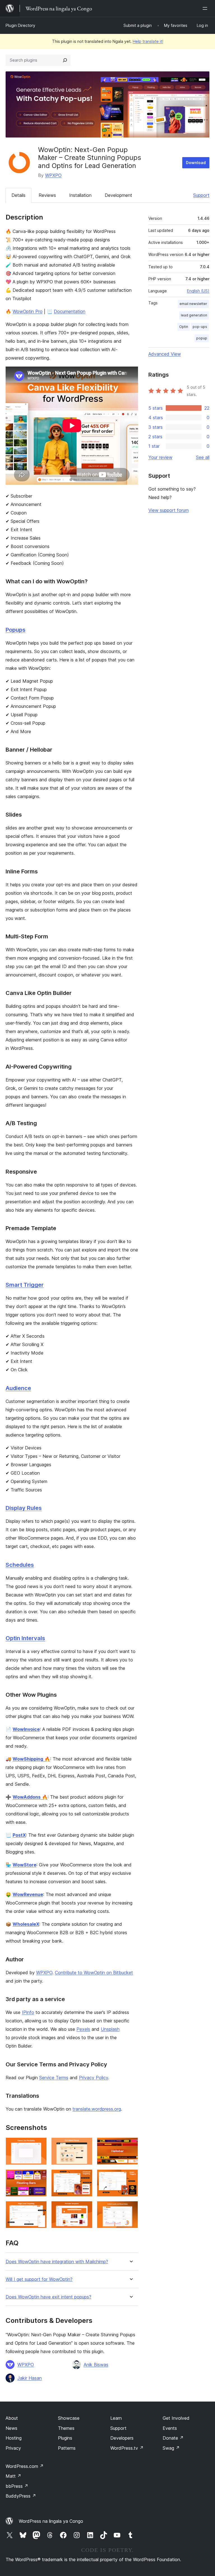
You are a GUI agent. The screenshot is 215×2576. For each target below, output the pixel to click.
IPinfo (28, 2012)
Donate (173, 2438)
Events (170, 2428)
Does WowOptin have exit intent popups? (48, 2297)
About (12, 2418)
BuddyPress (21, 2496)
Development (118, 195)
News (11, 2428)
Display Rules (24, 1508)
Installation (80, 195)
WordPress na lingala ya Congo (51, 2521)
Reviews (47, 195)
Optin (184, 327)
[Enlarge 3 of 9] (130, 2145)
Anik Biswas (96, 2365)
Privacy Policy (94, 2078)
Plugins (65, 2438)
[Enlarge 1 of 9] (39, 2145)
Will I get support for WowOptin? (39, 2279)
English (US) (198, 291)
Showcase (69, 2418)
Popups (16, 630)
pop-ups (200, 327)
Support (201, 195)
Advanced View (165, 354)
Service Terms (54, 2078)
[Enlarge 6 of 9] (130, 2177)
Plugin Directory (20, 25)
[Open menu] (206, 8)
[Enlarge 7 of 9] (39, 2209)
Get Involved (176, 2418)
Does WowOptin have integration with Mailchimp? (57, 2262)
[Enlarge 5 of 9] (85, 2177)
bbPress (17, 2486)
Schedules (20, 1565)
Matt (13, 2476)
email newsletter (193, 304)
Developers (122, 2438)
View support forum (169, 510)
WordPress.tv (127, 2448)
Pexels (83, 2029)
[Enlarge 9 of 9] (130, 2209)
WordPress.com (25, 2466)
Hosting (14, 2438)
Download (196, 163)
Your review (160, 457)
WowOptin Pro (28, 311)
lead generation (194, 315)
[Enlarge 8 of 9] (85, 2209)
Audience (18, 1388)
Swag (171, 2448)
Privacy (13, 2448)
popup (202, 338)
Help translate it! (148, 41)
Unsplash (110, 2029)
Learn (116, 2418)
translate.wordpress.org (97, 2109)
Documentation (70, 311)
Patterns (67, 2448)
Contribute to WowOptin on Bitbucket (94, 1973)
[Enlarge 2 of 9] (85, 2145)
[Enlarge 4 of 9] (39, 2177)
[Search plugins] (65, 60)
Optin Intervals (25, 1638)
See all (203, 457)
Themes (66, 2428)
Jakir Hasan (30, 2378)
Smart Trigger (25, 1285)
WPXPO (53, 175)
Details (18, 195)
